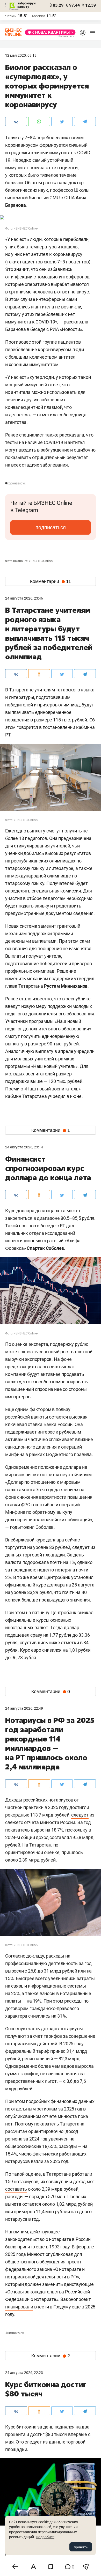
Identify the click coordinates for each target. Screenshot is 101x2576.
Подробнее (45, 2537)
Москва (39, 16)
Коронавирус (15, 483)
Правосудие (15, 2333)
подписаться (51, 527)
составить (16, 2189)
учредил (57, 1096)
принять (81, 2547)
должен (33, 2284)
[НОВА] (49, 32)
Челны (11, 16)
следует (80, 1815)
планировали (19, 2307)
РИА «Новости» (66, 329)
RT (63, 1226)
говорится (27, 727)
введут (13, 1006)
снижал (85, 1612)
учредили (84, 1051)
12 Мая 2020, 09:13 (21, 55)
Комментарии (51, 581)
